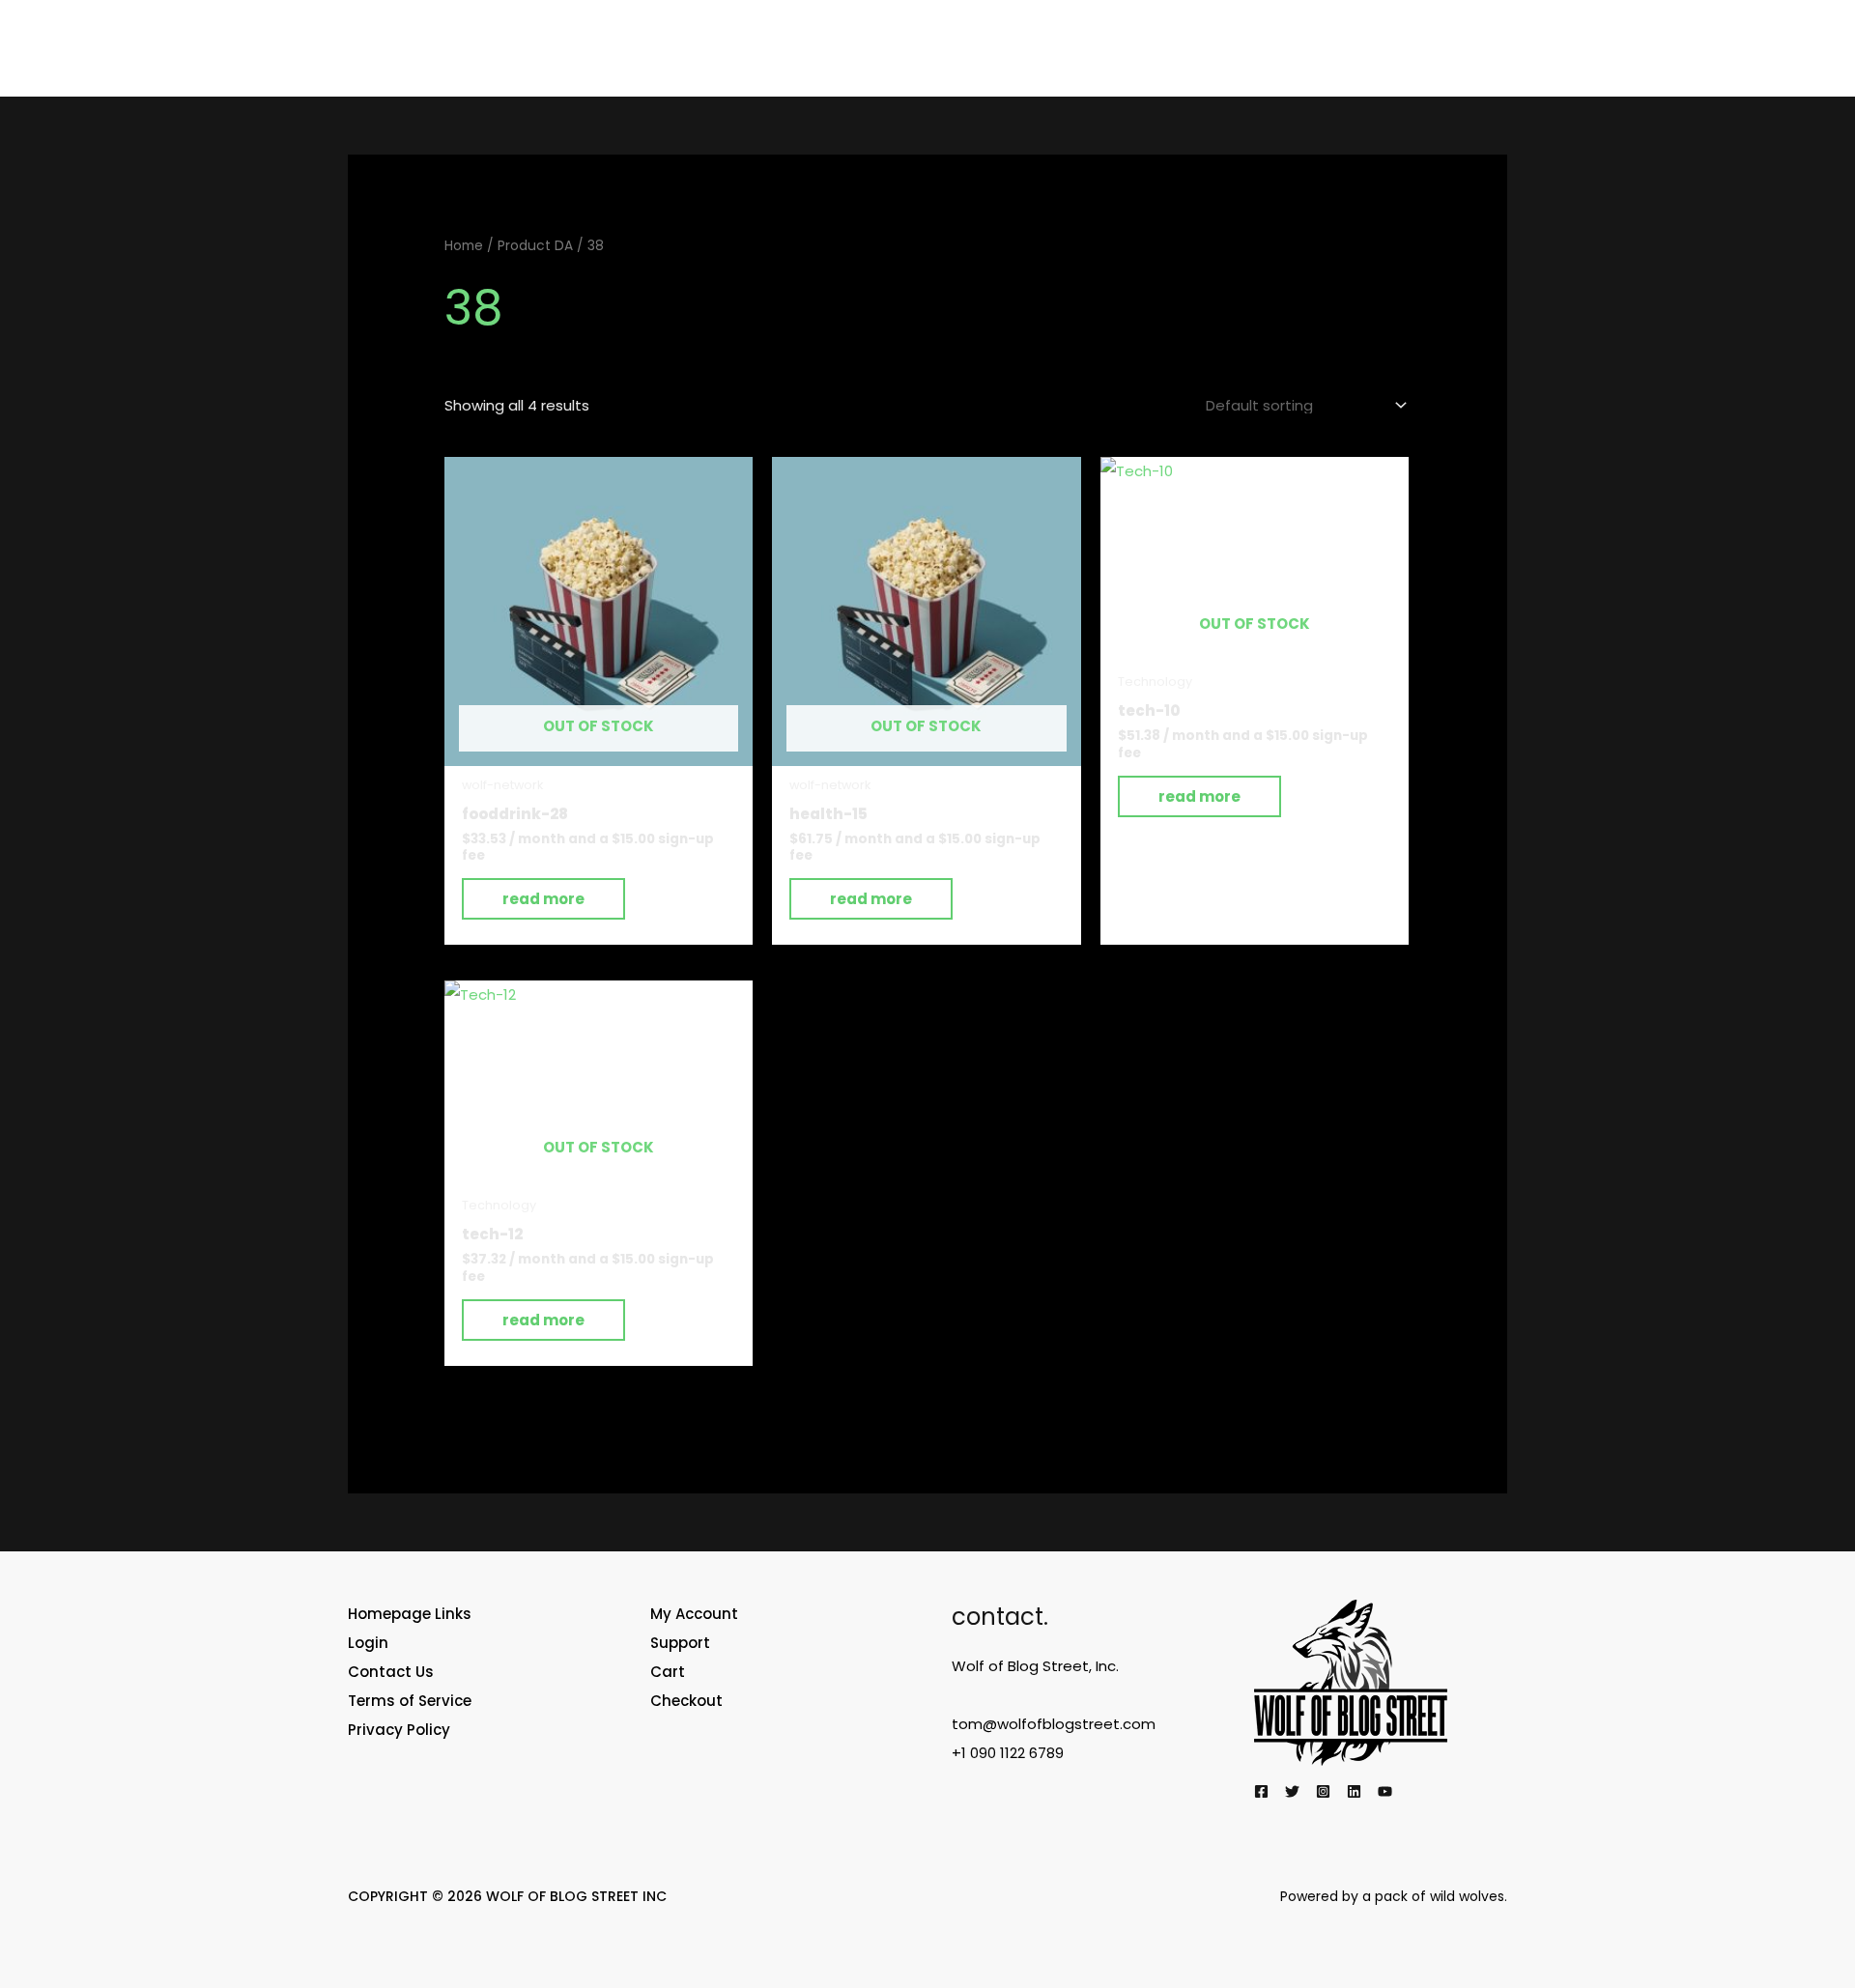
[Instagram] (1323, 1791)
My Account (694, 1614)
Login (368, 1643)
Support (680, 1643)
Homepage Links (410, 1614)
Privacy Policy (399, 1730)
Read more (543, 899)
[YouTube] (1385, 1791)
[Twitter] (1292, 1791)
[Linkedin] (1354, 1791)
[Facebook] (1261, 1791)
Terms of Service (410, 1701)
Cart (668, 1672)
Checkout (686, 1701)
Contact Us (391, 1672)
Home (464, 246)
